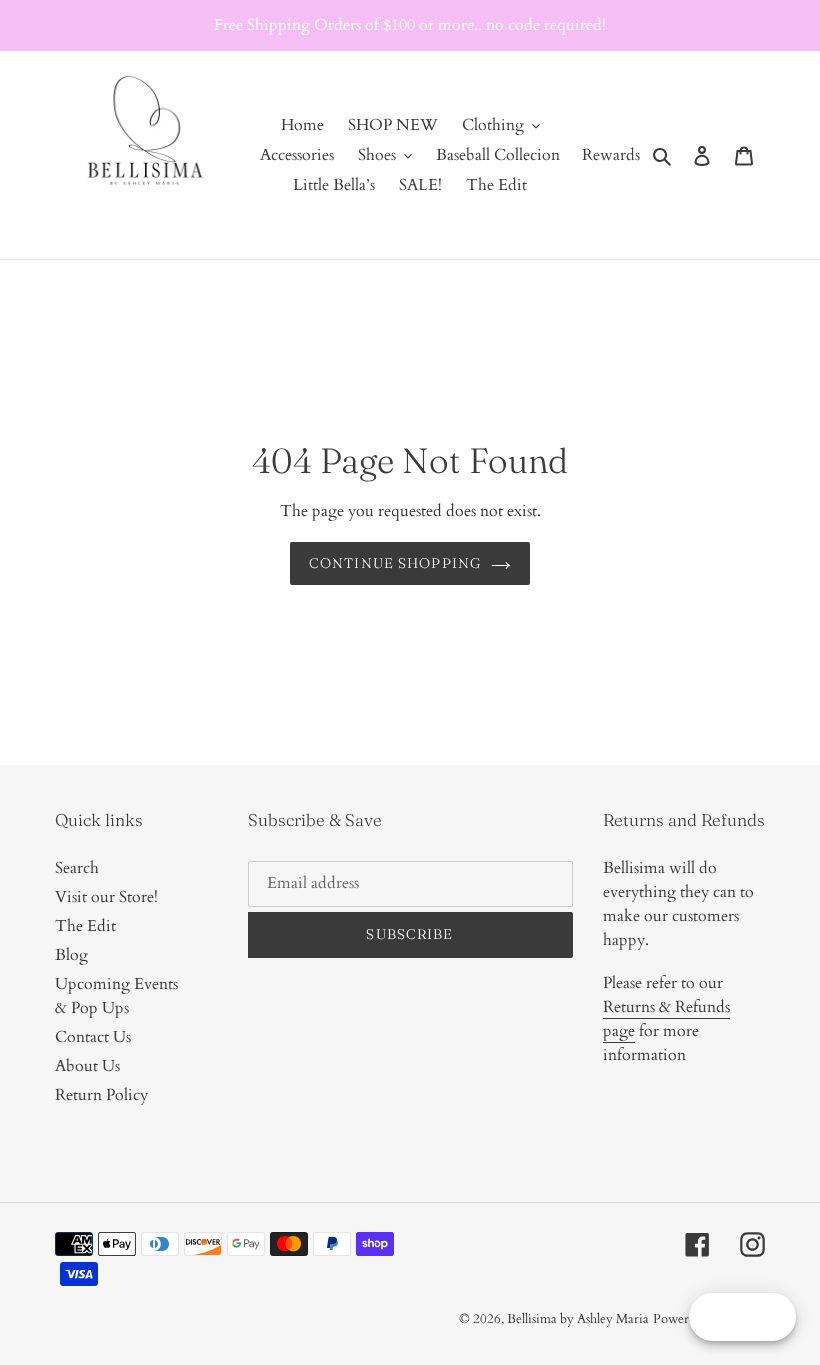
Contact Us (93, 1037)
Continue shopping (395, 563)
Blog (71, 955)
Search (77, 868)
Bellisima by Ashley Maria (578, 1319)
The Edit (85, 926)
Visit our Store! (106, 897)
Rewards (611, 155)
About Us (87, 1066)
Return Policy (101, 1095)
